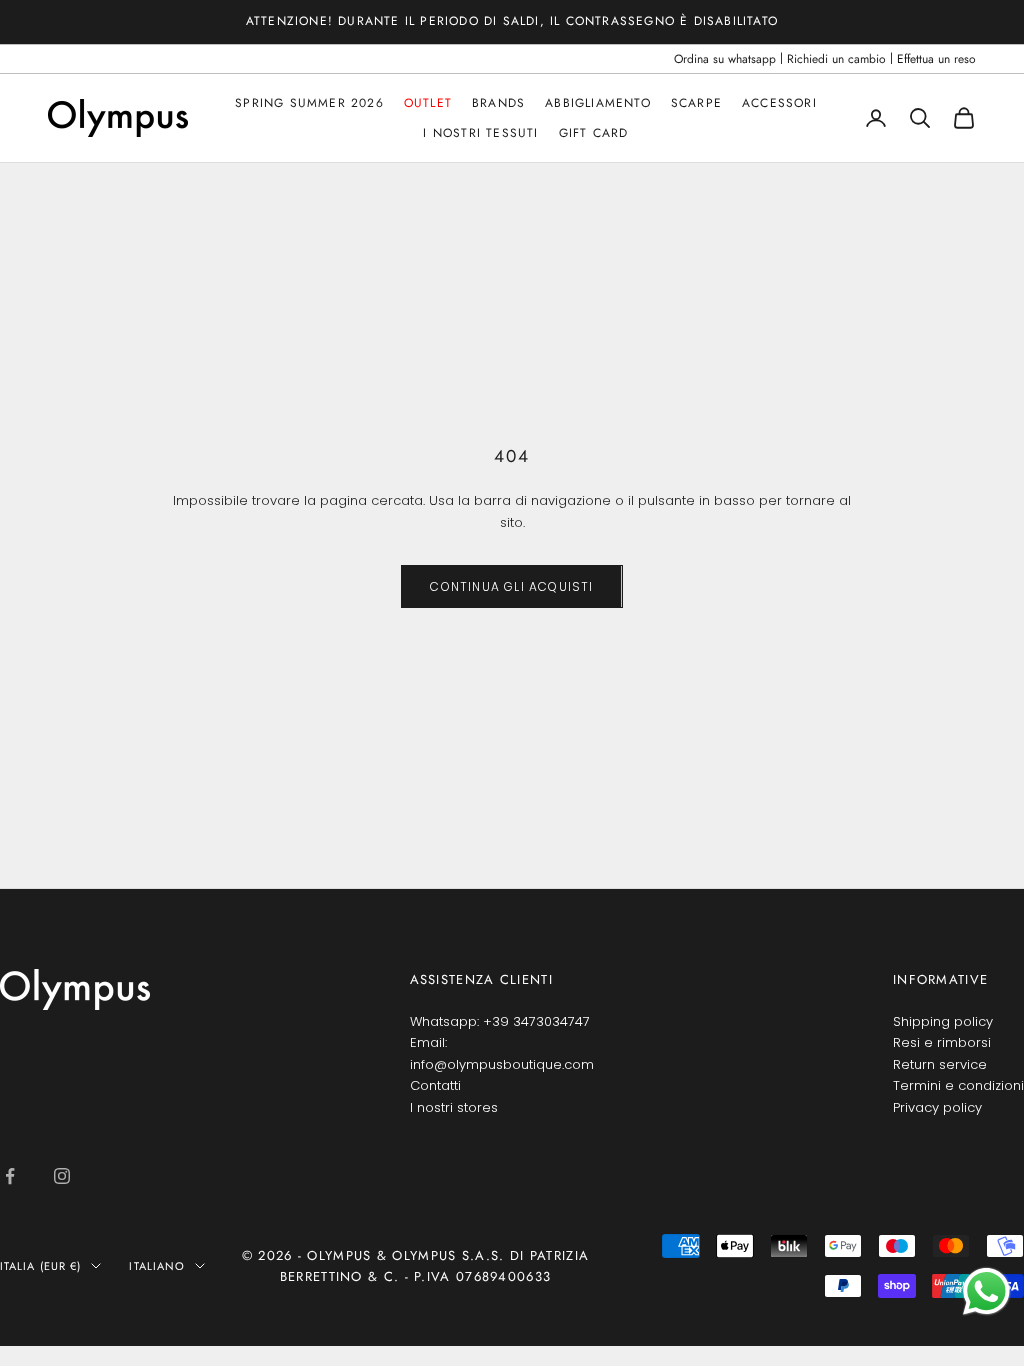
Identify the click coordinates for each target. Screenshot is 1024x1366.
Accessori (779, 103)
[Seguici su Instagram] (62, 1176)
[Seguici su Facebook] (10, 1176)
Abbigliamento (598, 103)
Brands (498, 103)
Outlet (428, 103)
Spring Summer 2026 (309, 103)
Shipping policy (943, 1021)
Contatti (435, 1085)
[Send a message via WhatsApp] (986, 1291)
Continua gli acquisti (511, 586)
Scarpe (696, 103)
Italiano (157, 1266)
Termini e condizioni (958, 1085)
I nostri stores (454, 1107)
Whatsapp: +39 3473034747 (500, 1021)
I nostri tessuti (480, 133)
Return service (940, 1064)
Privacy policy (937, 1107)
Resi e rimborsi (942, 1042)
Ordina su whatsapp (725, 59)
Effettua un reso (936, 59)
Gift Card (594, 133)
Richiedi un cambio (836, 59)
